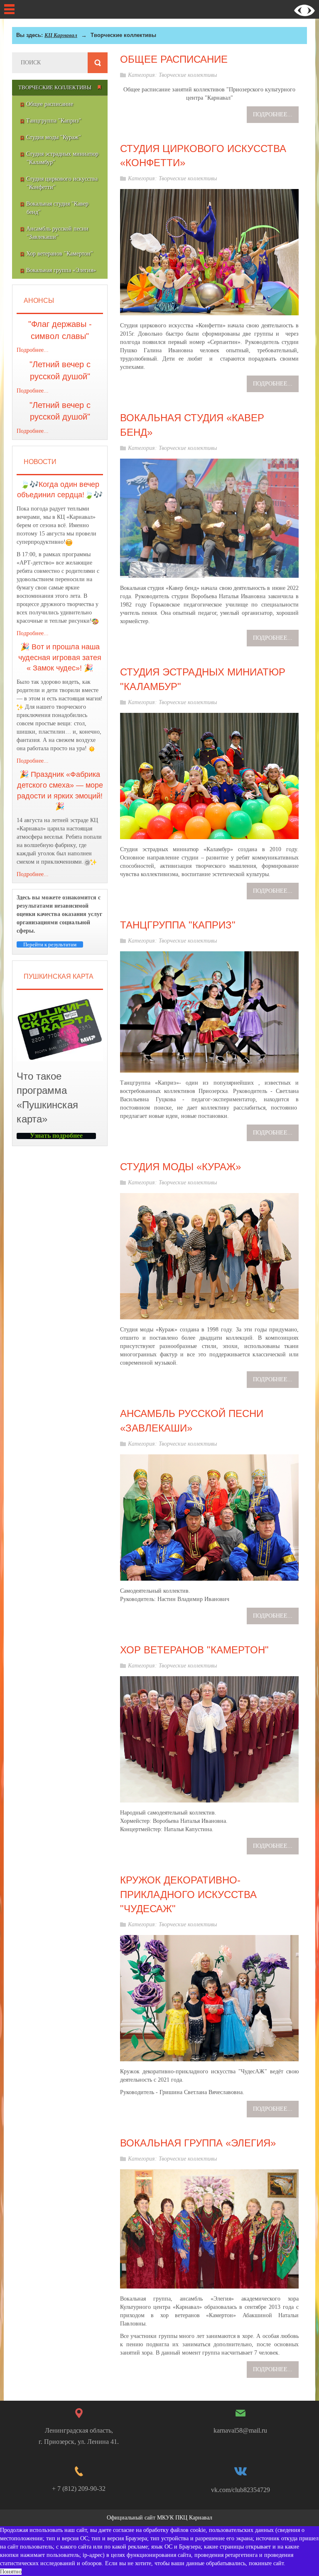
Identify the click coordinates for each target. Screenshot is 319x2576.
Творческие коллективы (188, 75)
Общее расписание (174, 59)
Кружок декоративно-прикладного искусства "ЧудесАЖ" (188, 1894)
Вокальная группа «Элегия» (198, 2143)
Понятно (11, 2572)
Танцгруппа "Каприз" (178, 925)
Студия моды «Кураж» (180, 1167)
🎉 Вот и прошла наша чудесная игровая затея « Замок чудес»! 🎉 (60, 657)
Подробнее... (33, 350)
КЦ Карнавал (61, 35)
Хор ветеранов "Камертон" (194, 1650)
